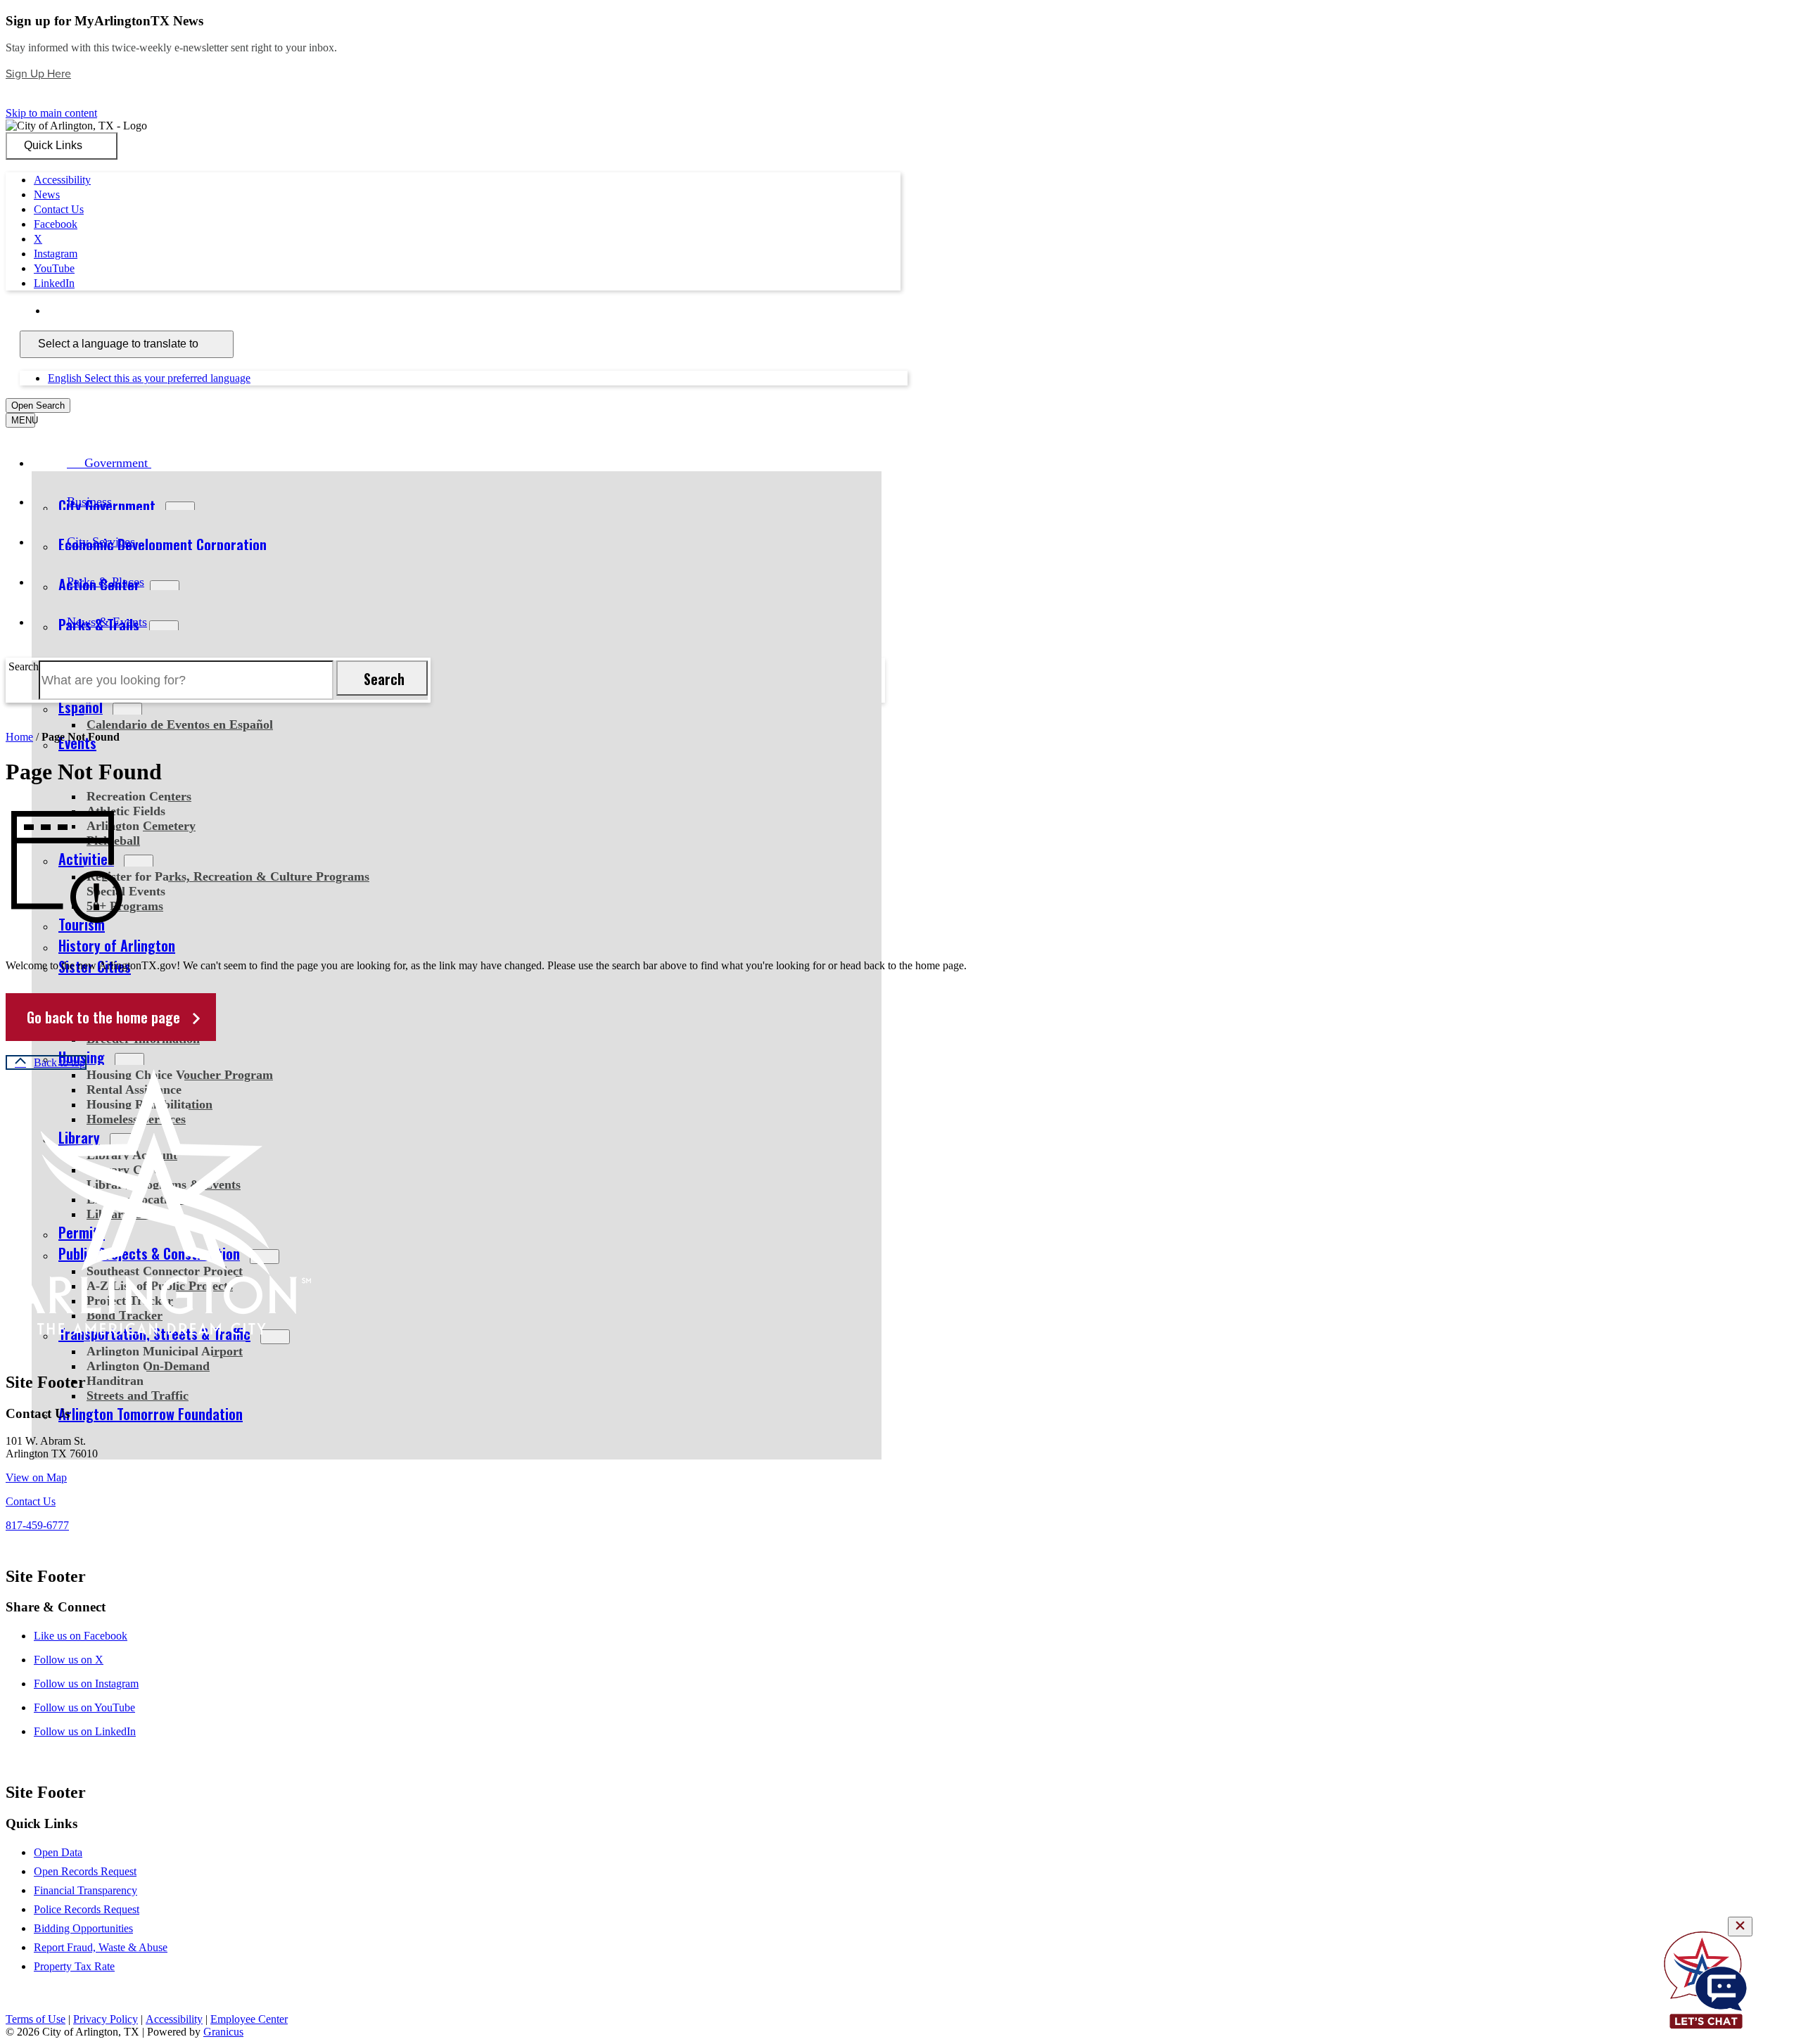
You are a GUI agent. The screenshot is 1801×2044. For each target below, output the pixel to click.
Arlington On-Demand (148, 1366)
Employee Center (249, 2019)
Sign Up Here (38, 74)
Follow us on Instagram (86, 1684)
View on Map (36, 1477)
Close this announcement (61, 100)
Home (19, 737)
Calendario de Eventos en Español (180, 724)
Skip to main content (51, 113)
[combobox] (127, 344)
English (149, 311)
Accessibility (174, 2019)
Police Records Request (87, 1909)
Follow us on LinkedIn (85, 1731)
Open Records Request (85, 1871)
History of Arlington (117, 945)
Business (89, 502)
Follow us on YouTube (84, 1707)
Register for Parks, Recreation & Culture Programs (228, 876)
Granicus (223, 2032)
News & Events (107, 622)
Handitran (115, 1381)
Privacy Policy (106, 2019)
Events (77, 743)
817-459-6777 (37, 1525)
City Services (101, 542)
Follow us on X (69, 1660)
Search (24, 666)
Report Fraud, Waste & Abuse (101, 1947)
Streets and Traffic (138, 1395)
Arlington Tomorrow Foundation (151, 1414)
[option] (922, 311)
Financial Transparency (85, 1890)
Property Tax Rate (74, 1966)
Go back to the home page (103, 1017)
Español (81, 707)
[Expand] (171, 462)
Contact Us (31, 1501)
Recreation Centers (139, 796)
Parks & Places (106, 582)
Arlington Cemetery (141, 826)
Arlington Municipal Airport (165, 1351)
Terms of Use (36, 2019)
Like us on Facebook (81, 1636)
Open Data (58, 1852)
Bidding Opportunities (83, 1928)
